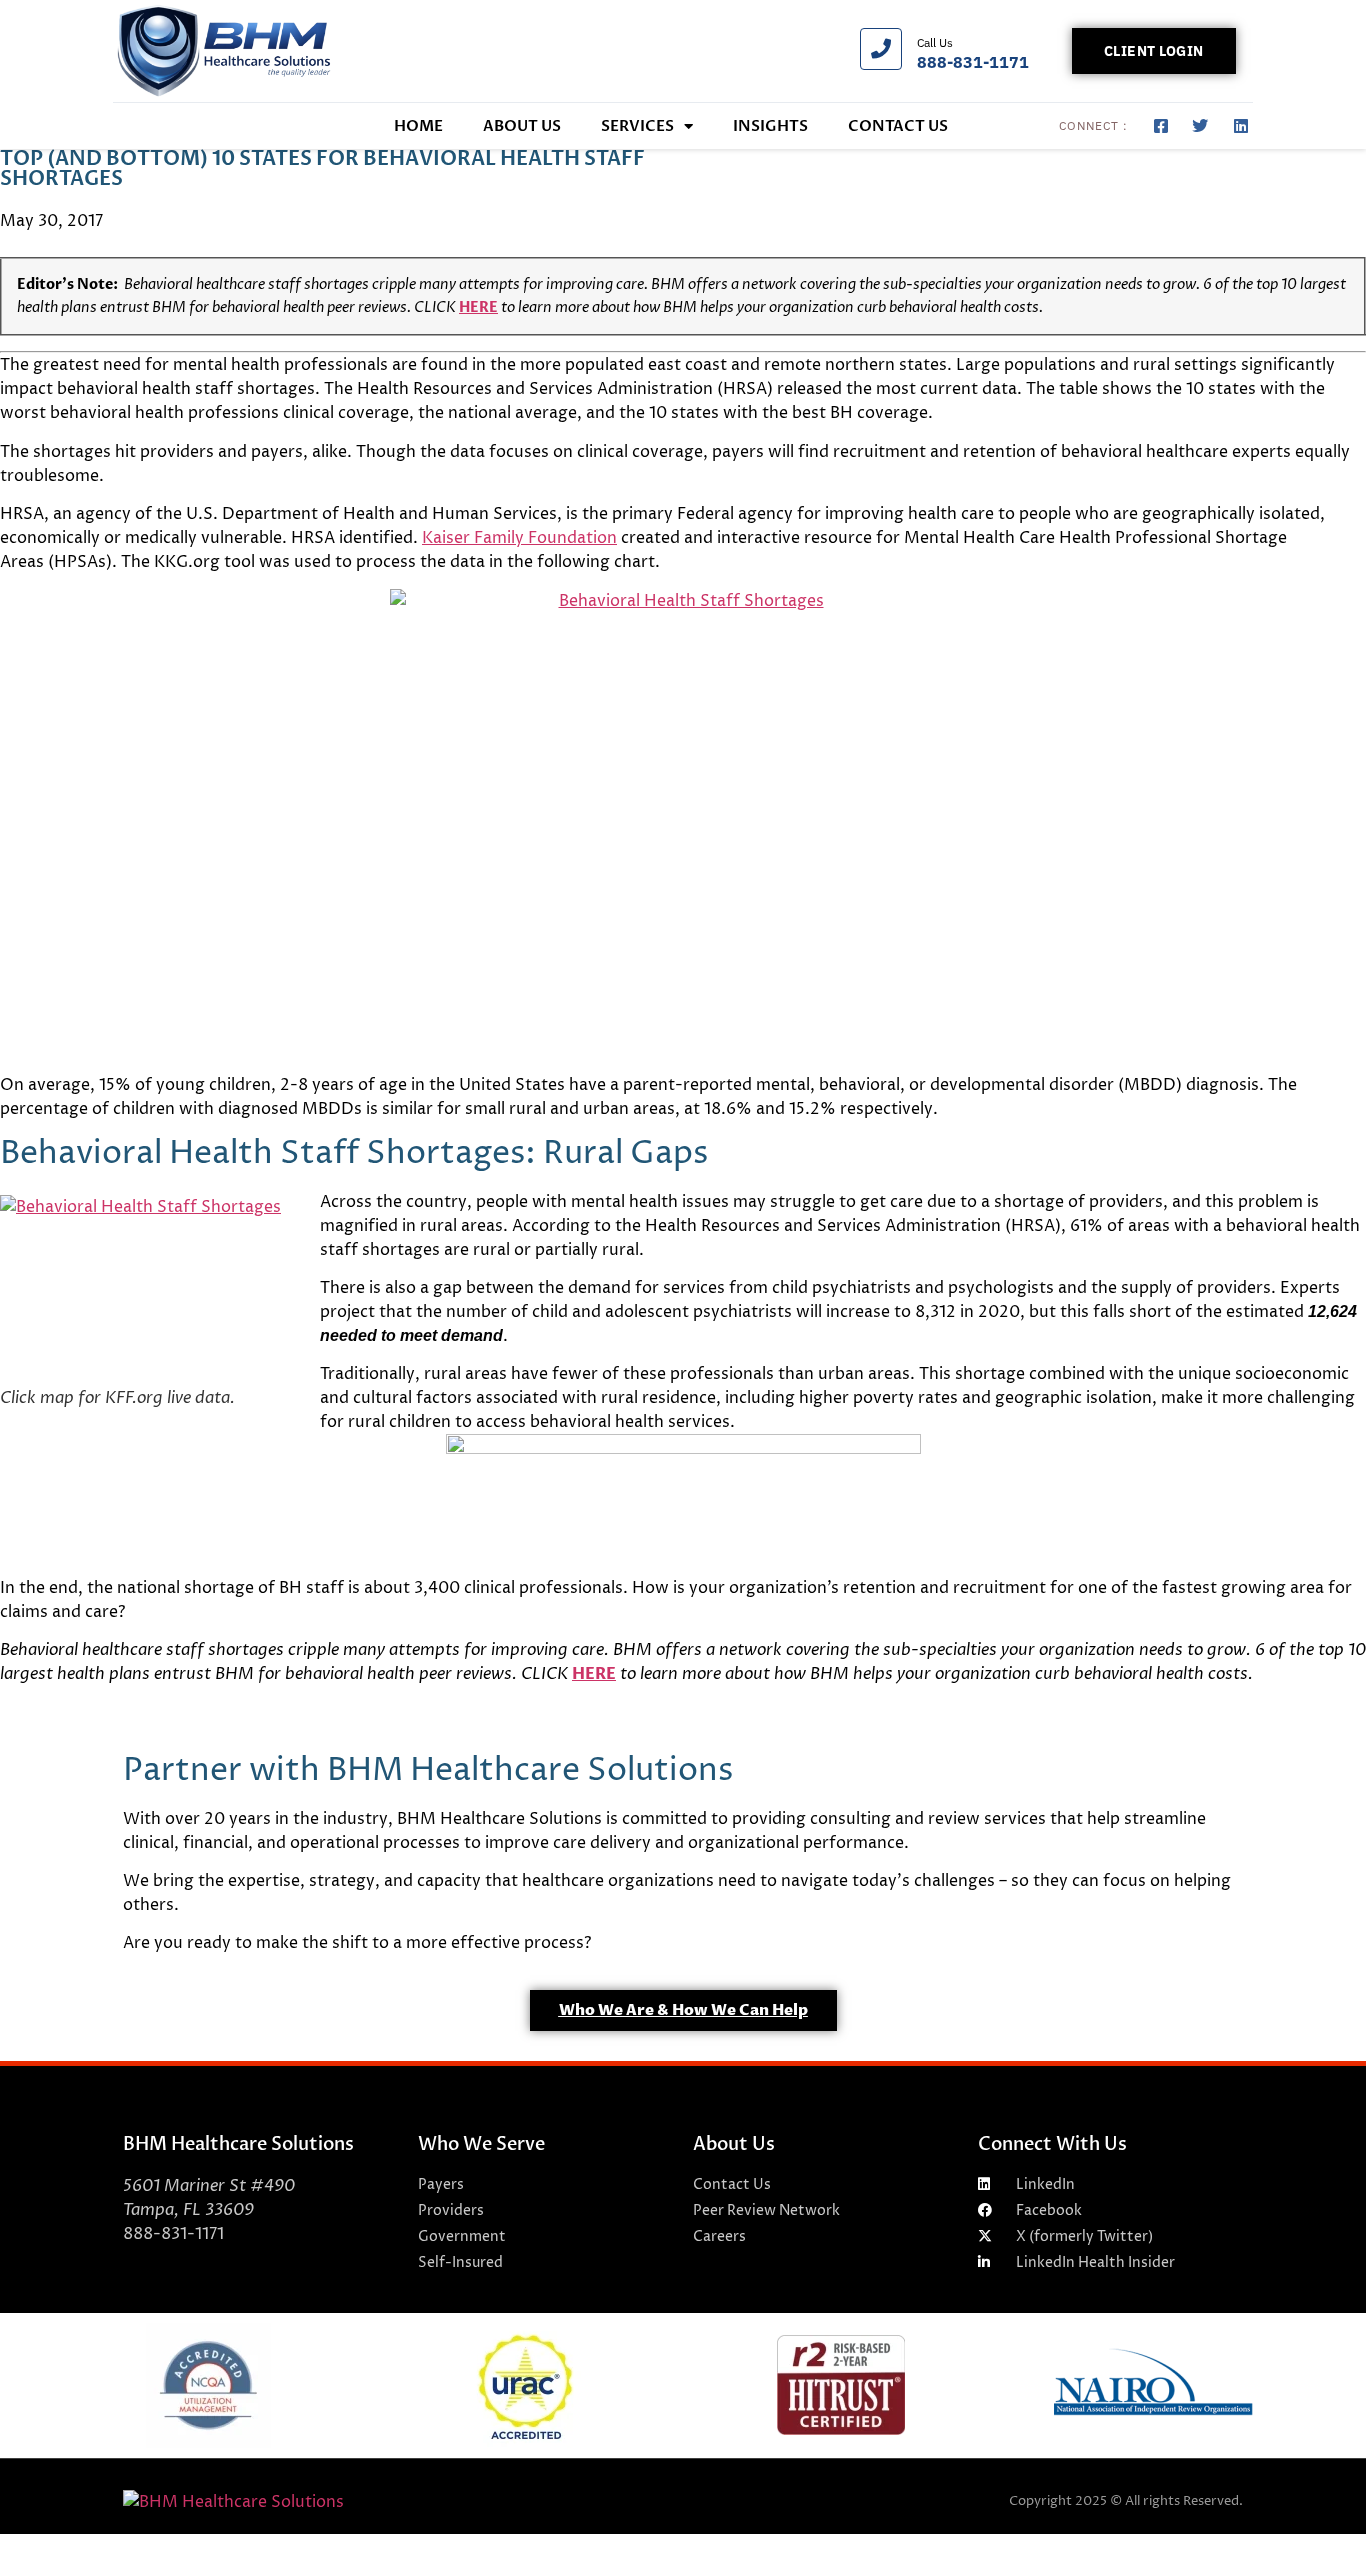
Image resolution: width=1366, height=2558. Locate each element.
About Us (522, 126)
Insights (770, 126)
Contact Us (898, 126)
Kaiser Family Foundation (519, 538)
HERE (478, 307)
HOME (418, 126)
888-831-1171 (973, 62)
